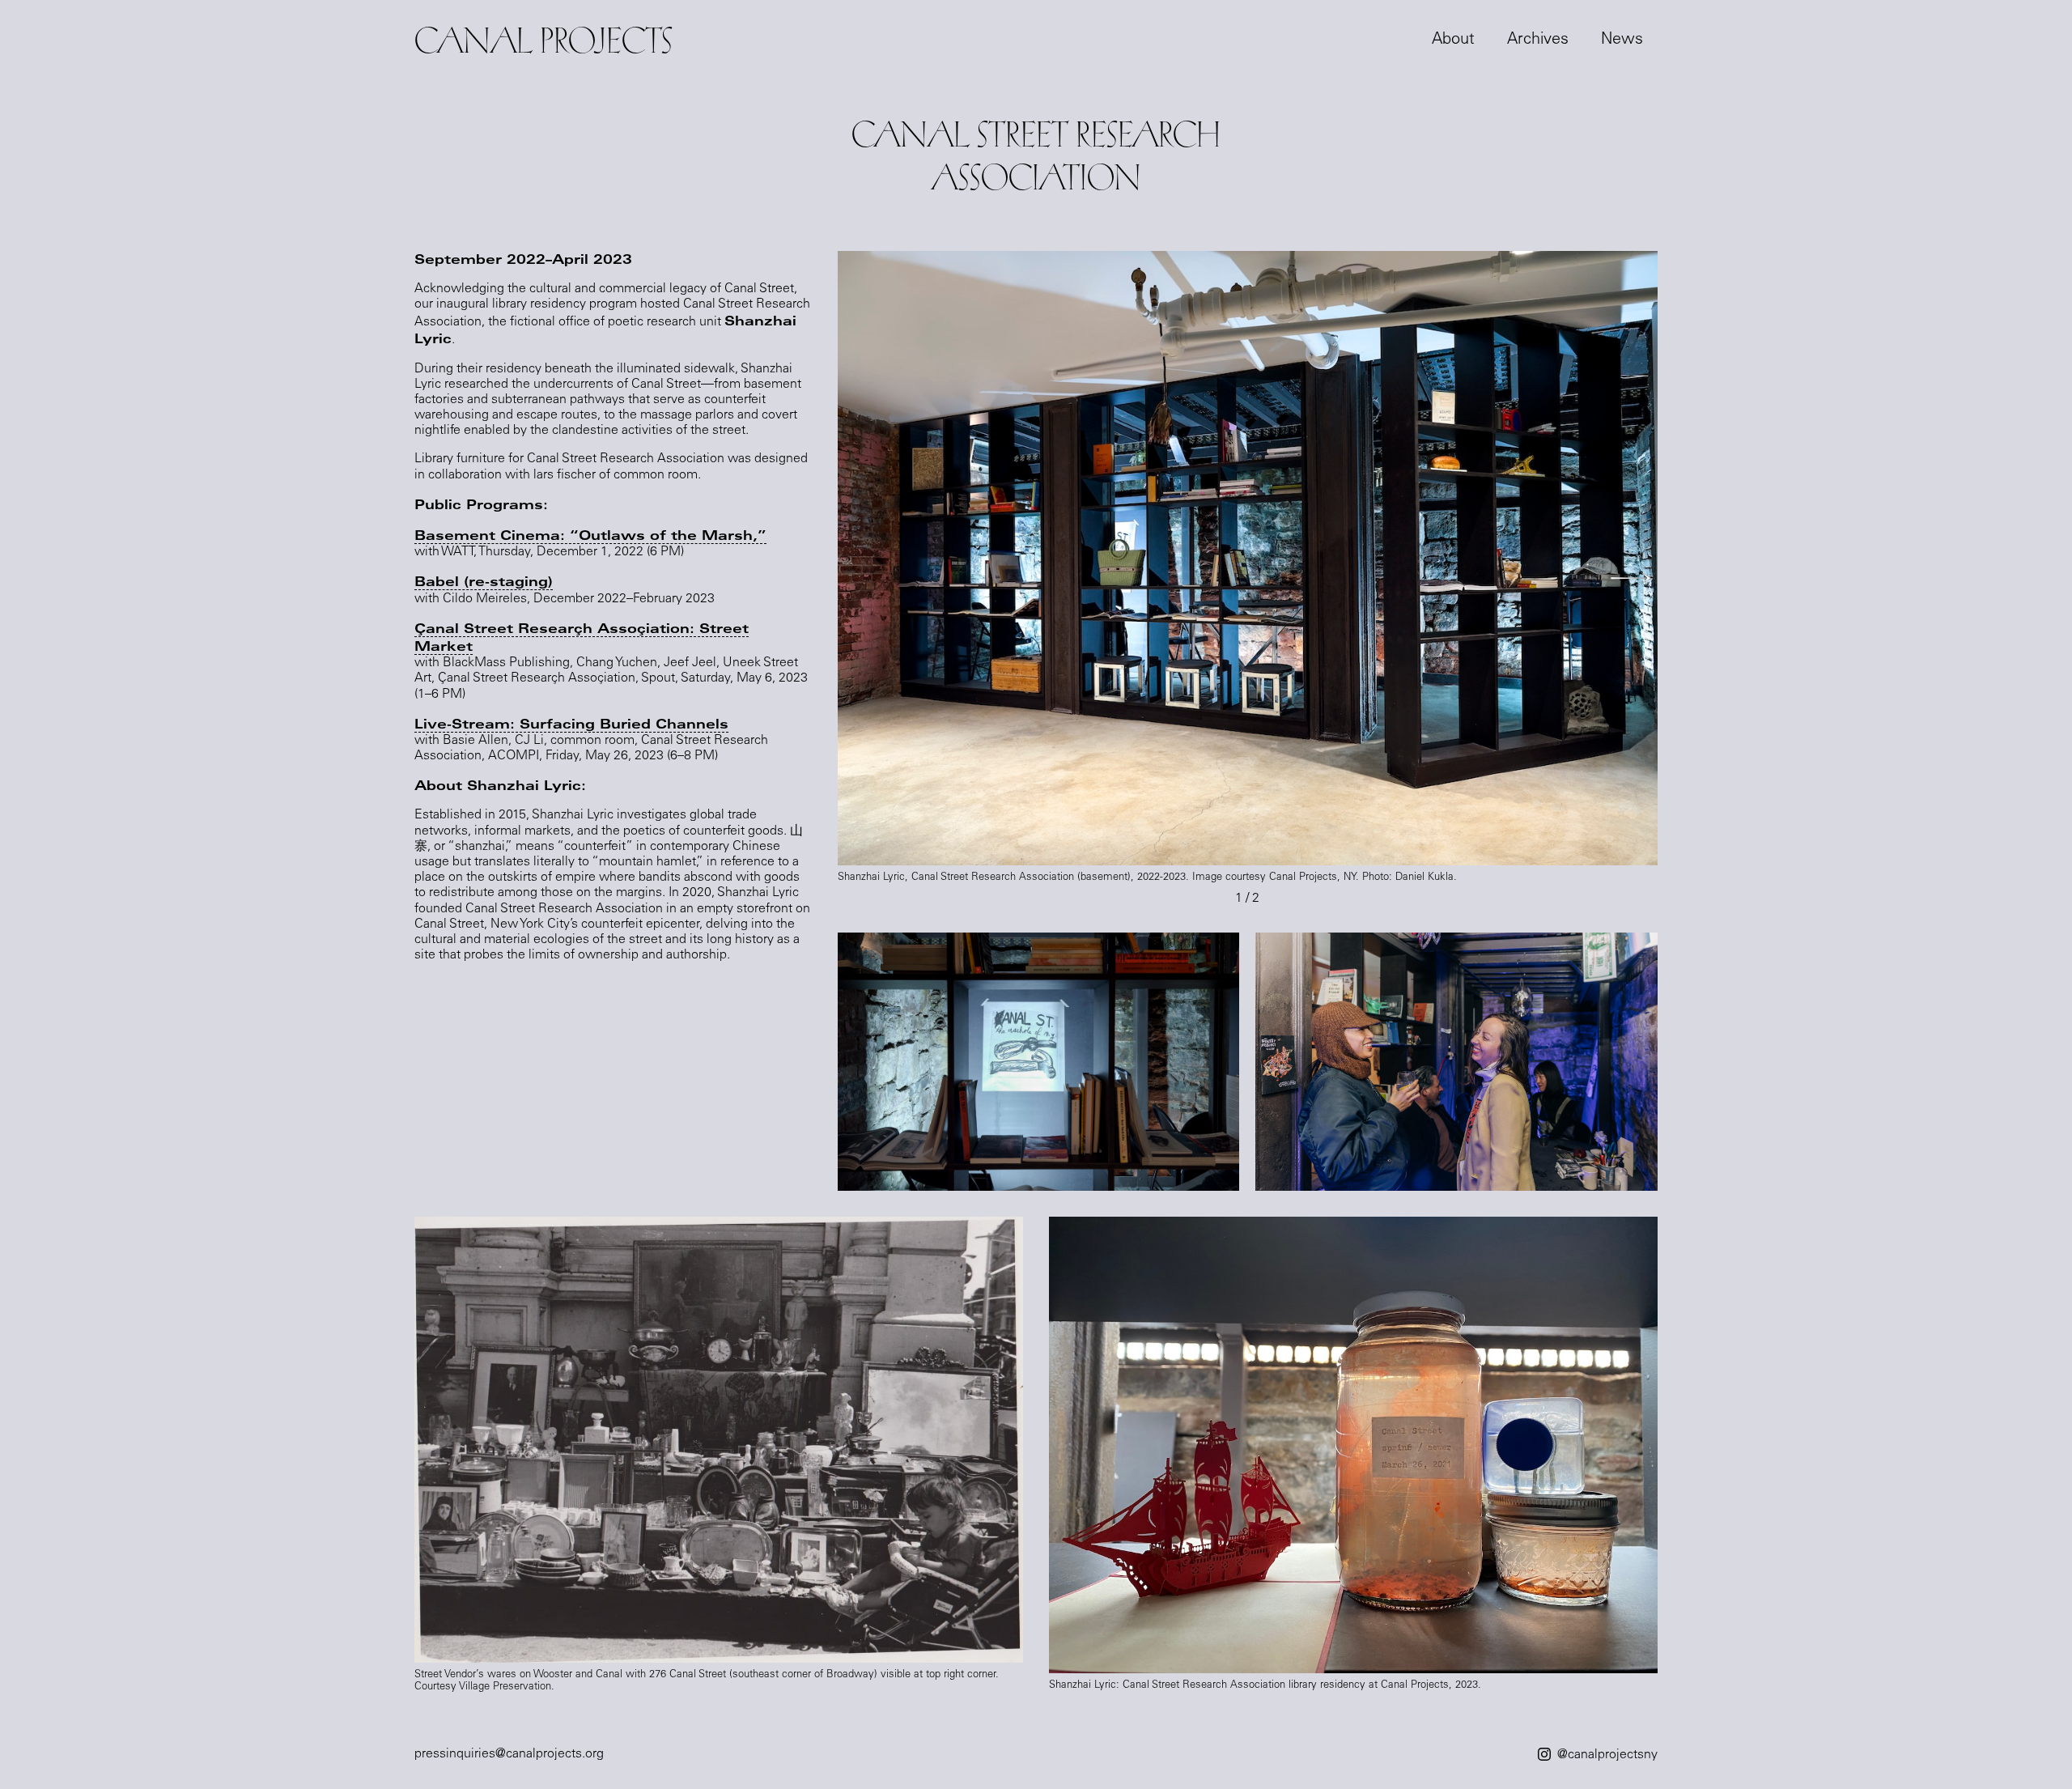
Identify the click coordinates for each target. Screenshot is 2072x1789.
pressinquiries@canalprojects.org (509, 1754)
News (1622, 40)
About (1453, 40)
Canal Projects (543, 40)
